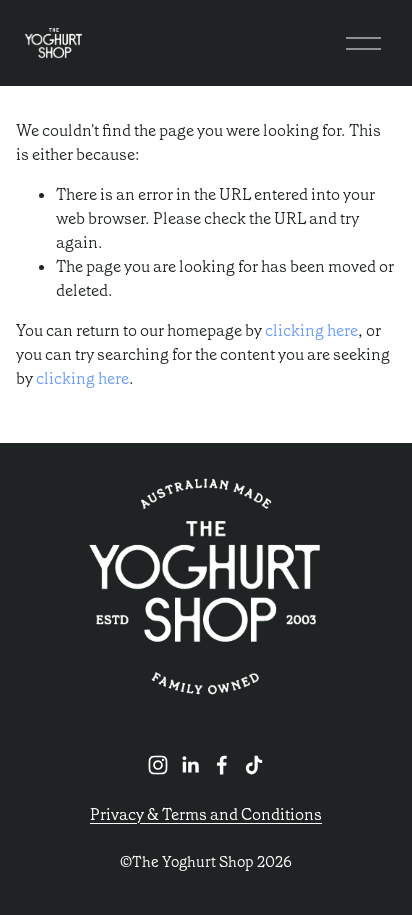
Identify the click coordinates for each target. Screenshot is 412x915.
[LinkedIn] (190, 765)
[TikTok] (254, 765)
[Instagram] (158, 765)
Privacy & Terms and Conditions (206, 814)
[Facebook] (222, 765)
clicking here (311, 330)
